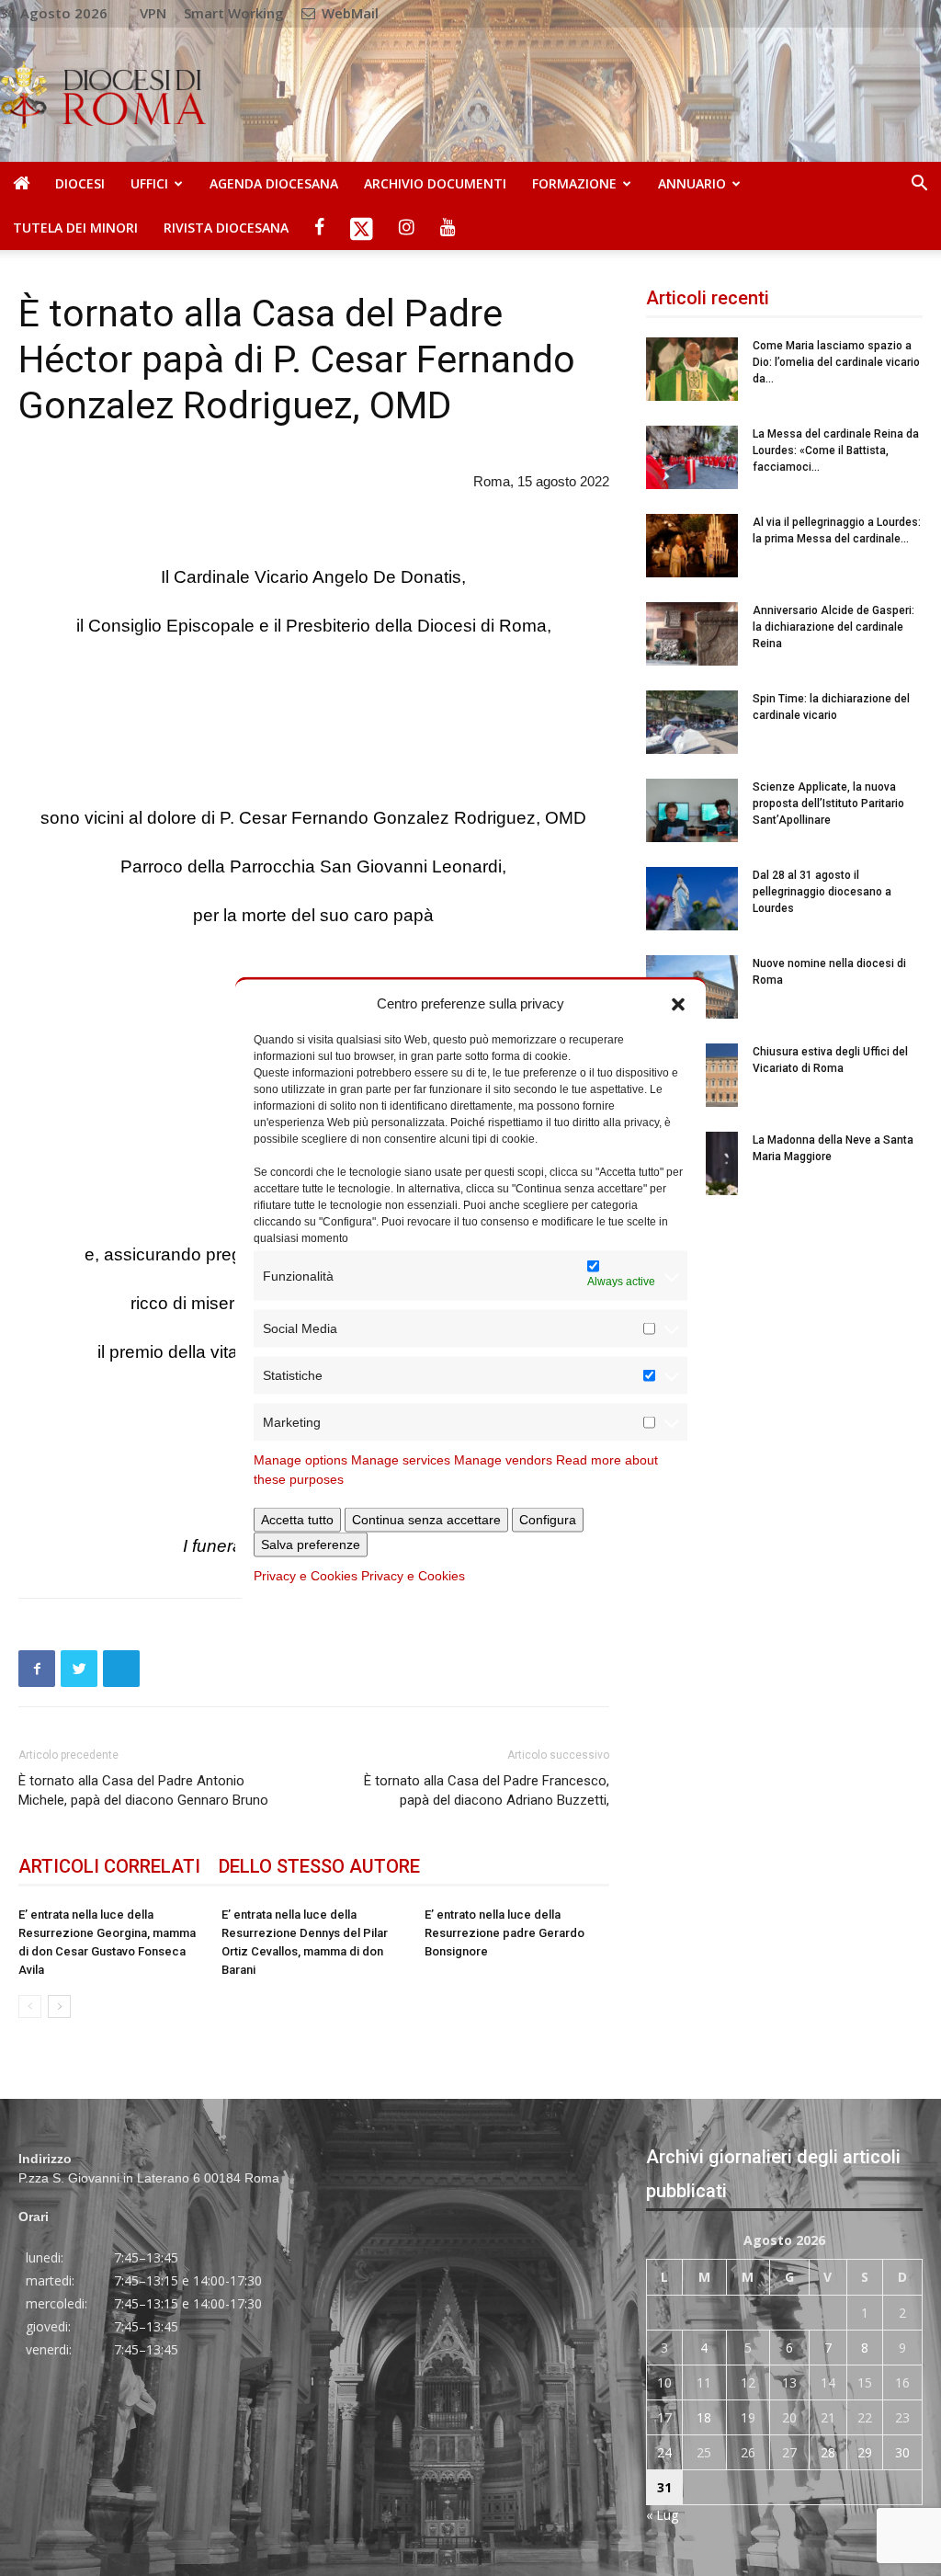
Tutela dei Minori (75, 228)
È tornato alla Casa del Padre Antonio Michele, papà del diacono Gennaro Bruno (143, 1790)
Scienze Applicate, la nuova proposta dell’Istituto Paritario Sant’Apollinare (828, 804)
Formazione (574, 183)
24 (664, 2452)
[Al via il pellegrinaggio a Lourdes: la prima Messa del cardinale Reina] (692, 546)
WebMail (348, 13)
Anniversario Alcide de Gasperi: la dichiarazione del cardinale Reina (833, 627)
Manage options (300, 1460)
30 (902, 2452)
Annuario (692, 183)
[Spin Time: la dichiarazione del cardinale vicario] (692, 722)
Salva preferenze (311, 1544)
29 (865, 2452)
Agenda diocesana (274, 183)
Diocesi (80, 183)
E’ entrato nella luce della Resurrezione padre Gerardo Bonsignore (505, 1933)
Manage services (401, 1460)
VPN (153, 13)
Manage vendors (503, 1460)
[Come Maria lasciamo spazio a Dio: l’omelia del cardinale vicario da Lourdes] (692, 369)
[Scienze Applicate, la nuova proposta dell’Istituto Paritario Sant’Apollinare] (692, 810)
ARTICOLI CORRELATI (109, 1866)
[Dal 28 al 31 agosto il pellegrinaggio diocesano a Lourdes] (692, 899)
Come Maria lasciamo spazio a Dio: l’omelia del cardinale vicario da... (836, 362)
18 (704, 2417)
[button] (678, 1003)
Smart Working (234, 13)
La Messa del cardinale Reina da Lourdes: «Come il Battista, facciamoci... (836, 450)
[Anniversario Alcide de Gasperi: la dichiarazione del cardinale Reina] (692, 634)
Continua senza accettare (426, 1520)
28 (828, 2452)
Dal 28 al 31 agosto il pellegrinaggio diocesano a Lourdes (822, 892)
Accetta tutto (297, 1520)
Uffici (149, 183)
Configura (548, 1520)
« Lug (662, 2515)
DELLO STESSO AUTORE (319, 1866)
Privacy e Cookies (306, 1576)
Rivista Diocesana (226, 228)
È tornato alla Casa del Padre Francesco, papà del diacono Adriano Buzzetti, (486, 1790)
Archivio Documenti (435, 183)
